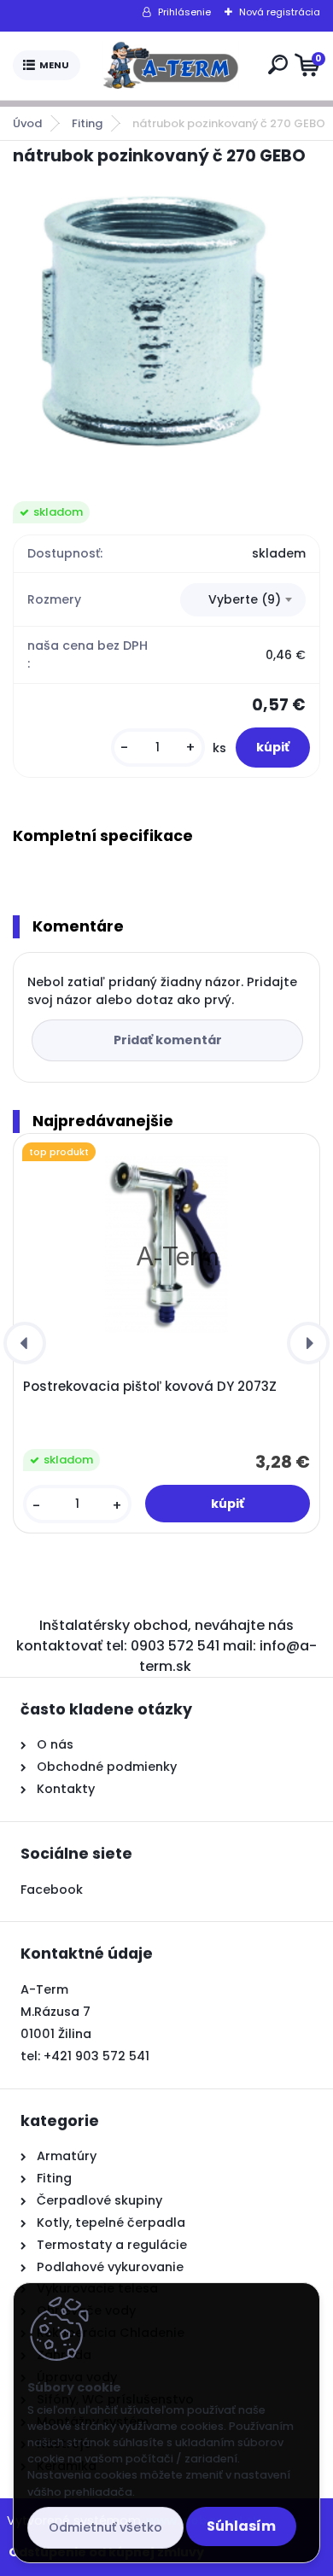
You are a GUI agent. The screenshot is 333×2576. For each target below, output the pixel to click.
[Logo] (171, 66)
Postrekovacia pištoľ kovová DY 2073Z (150, 1387)
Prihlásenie (184, 12)
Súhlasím (241, 2526)
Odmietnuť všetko (105, 2527)
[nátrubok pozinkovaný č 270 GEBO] (166, 321)
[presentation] (25, 1343)
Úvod (27, 123)
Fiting (87, 123)
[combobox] (243, 600)
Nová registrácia (280, 12)
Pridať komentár (168, 1040)
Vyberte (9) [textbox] (245, 599)
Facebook (52, 1890)
